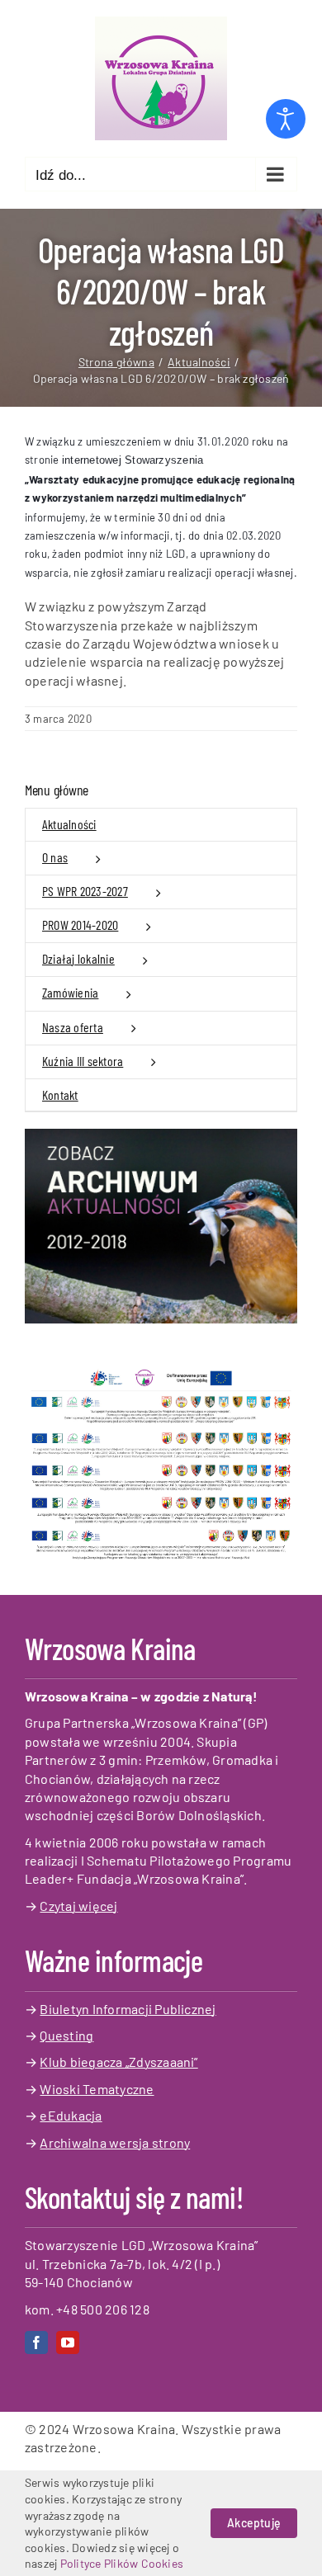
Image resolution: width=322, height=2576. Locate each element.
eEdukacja (71, 2115)
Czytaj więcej (78, 1906)
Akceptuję (254, 2523)
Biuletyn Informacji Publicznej (128, 2009)
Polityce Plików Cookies (122, 2563)
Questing (66, 2035)
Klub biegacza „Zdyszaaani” (118, 2062)
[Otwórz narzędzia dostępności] (286, 119)
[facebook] (36, 2342)
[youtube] (68, 2342)
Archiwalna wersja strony (115, 2142)
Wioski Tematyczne (97, 2089)
